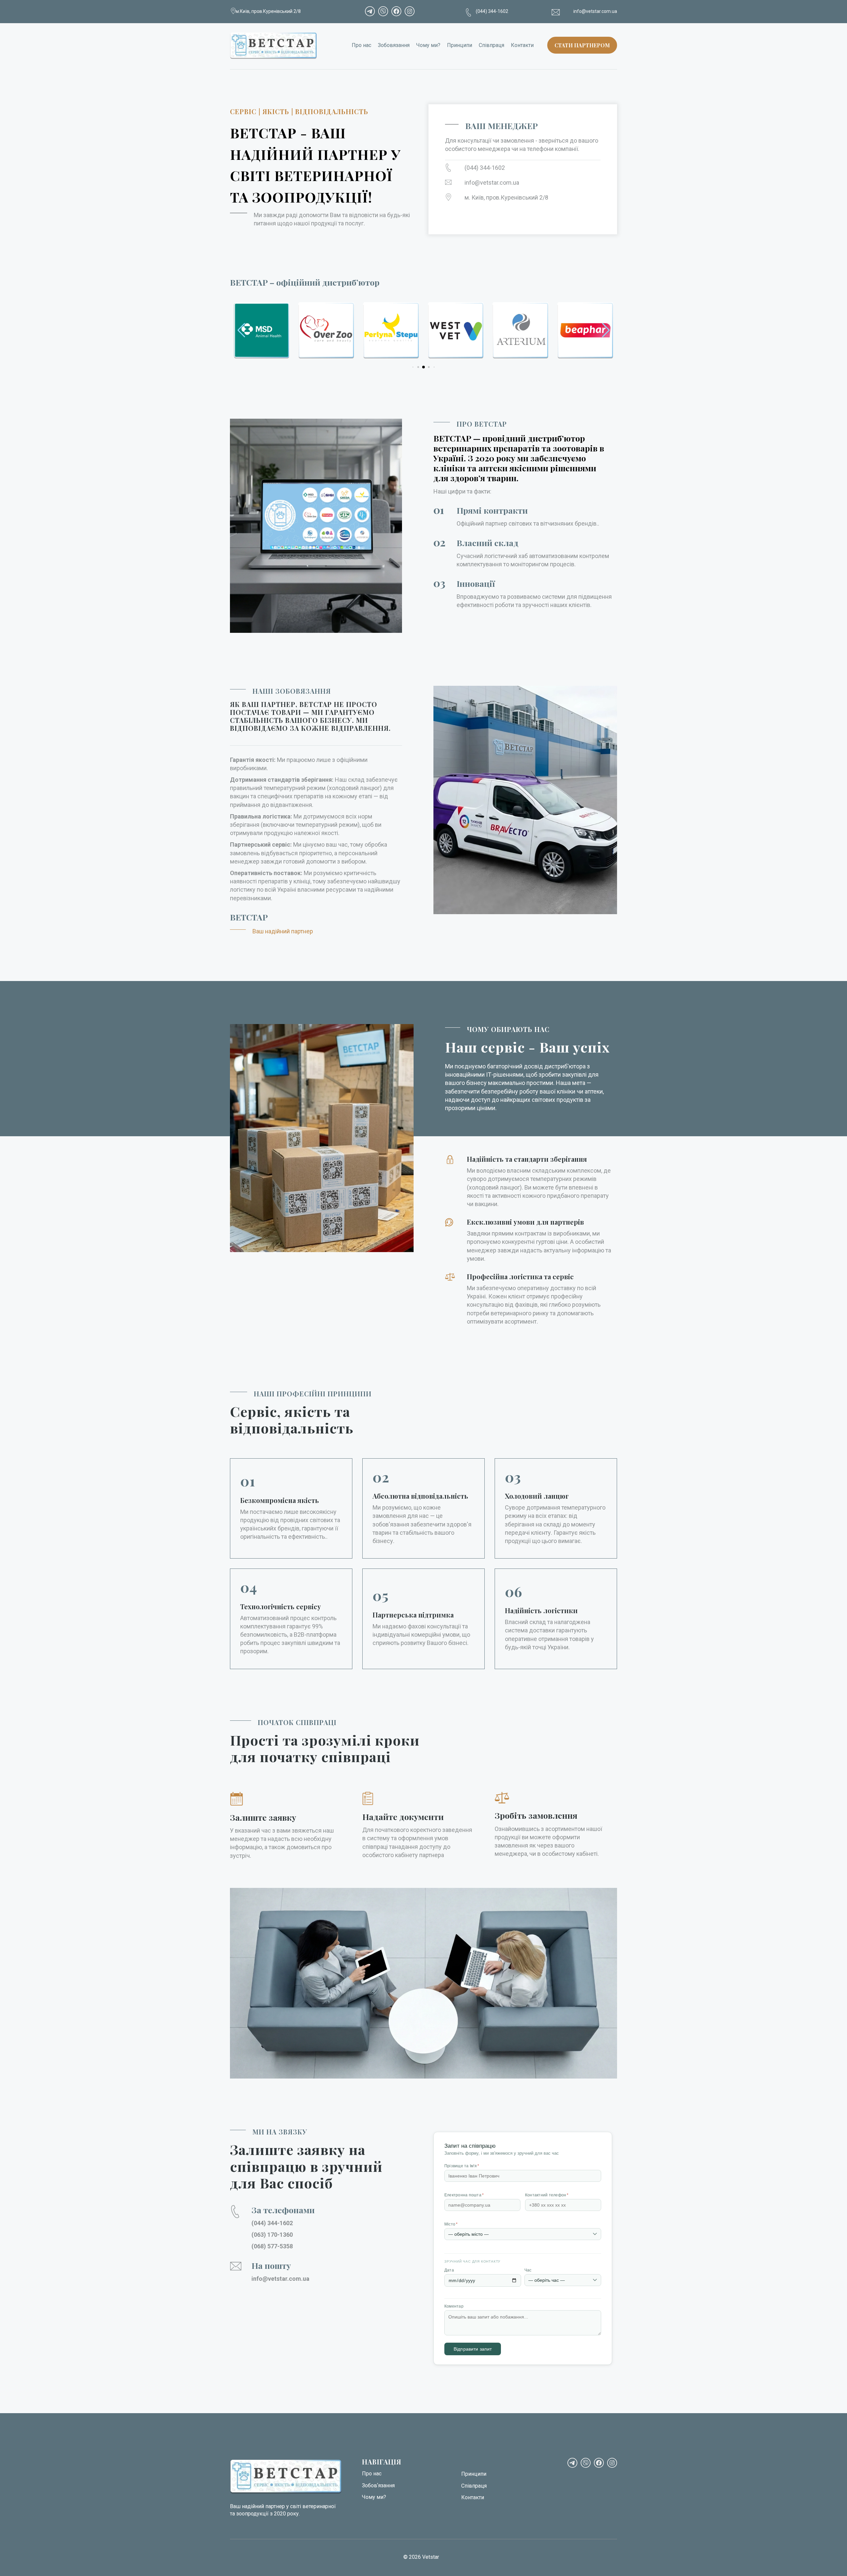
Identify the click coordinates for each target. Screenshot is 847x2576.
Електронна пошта (464, 2195)
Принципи (460, 45)
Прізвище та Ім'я (462, 2166)
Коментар (454, 2306)
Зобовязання (394, 45)
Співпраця (491, 45)
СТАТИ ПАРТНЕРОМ (582, 45)
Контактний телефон (547, 2195)
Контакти (522, 45)
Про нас (361, 45)
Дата (449, 2270)
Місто (451, 2224)
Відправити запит (473, 2349)
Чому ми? (428, 45)
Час (528, 2270)
